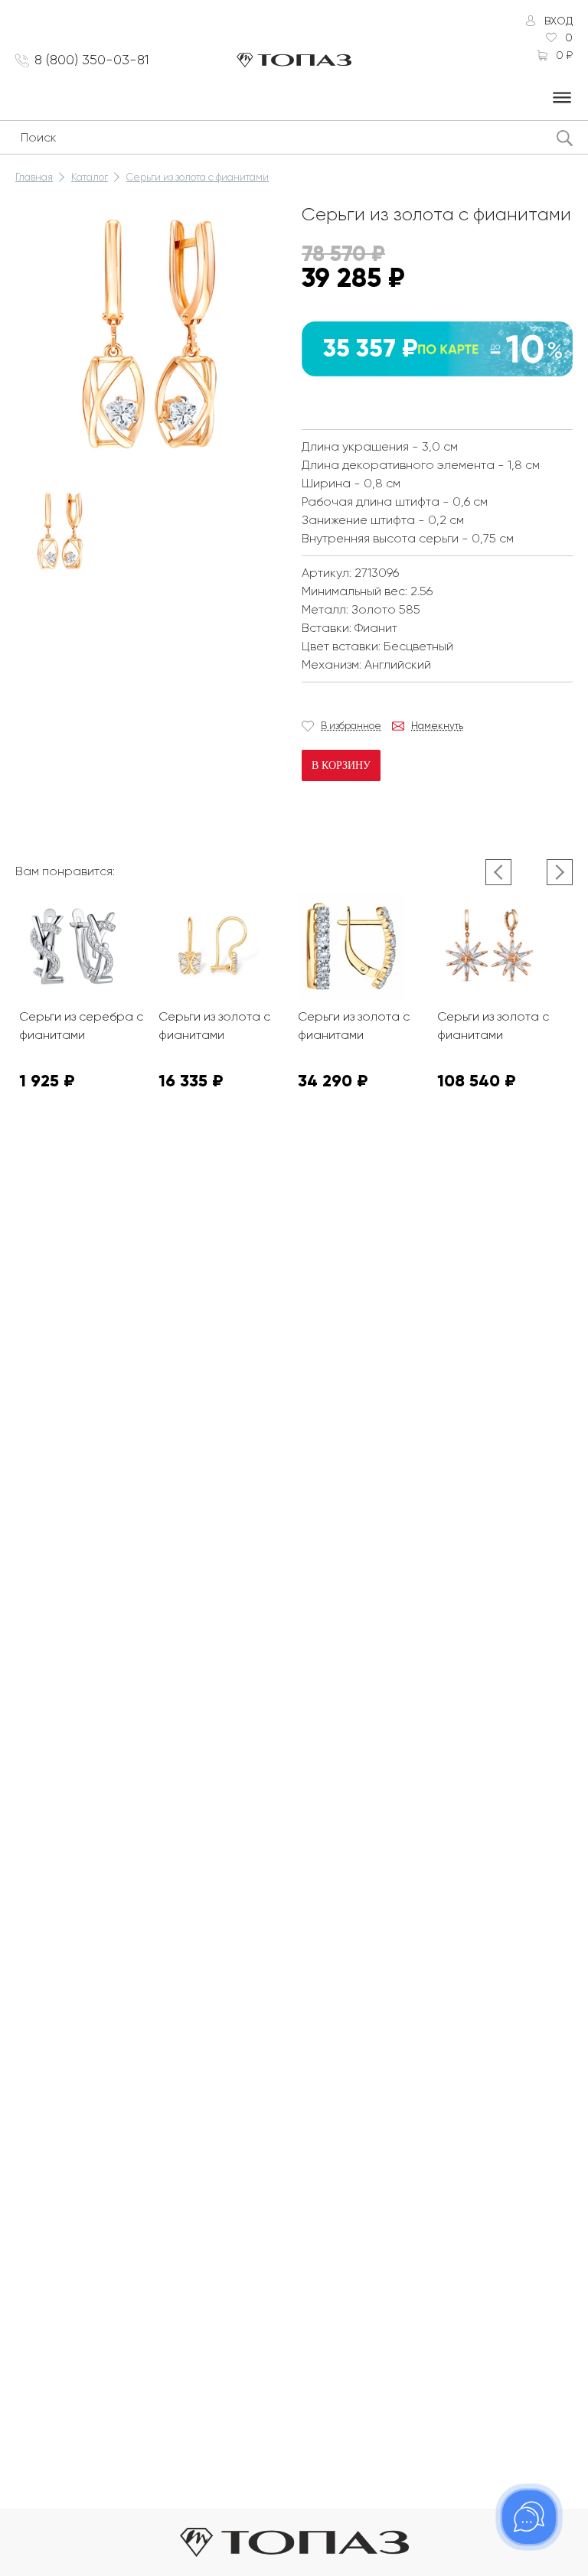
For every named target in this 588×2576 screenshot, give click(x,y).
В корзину (341, 765)
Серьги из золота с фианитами (198, 177)
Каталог (90, 177)
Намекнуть (437, 726)
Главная (34, 177)
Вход (559, 21)
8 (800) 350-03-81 (92, 60)
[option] (60, 532)
